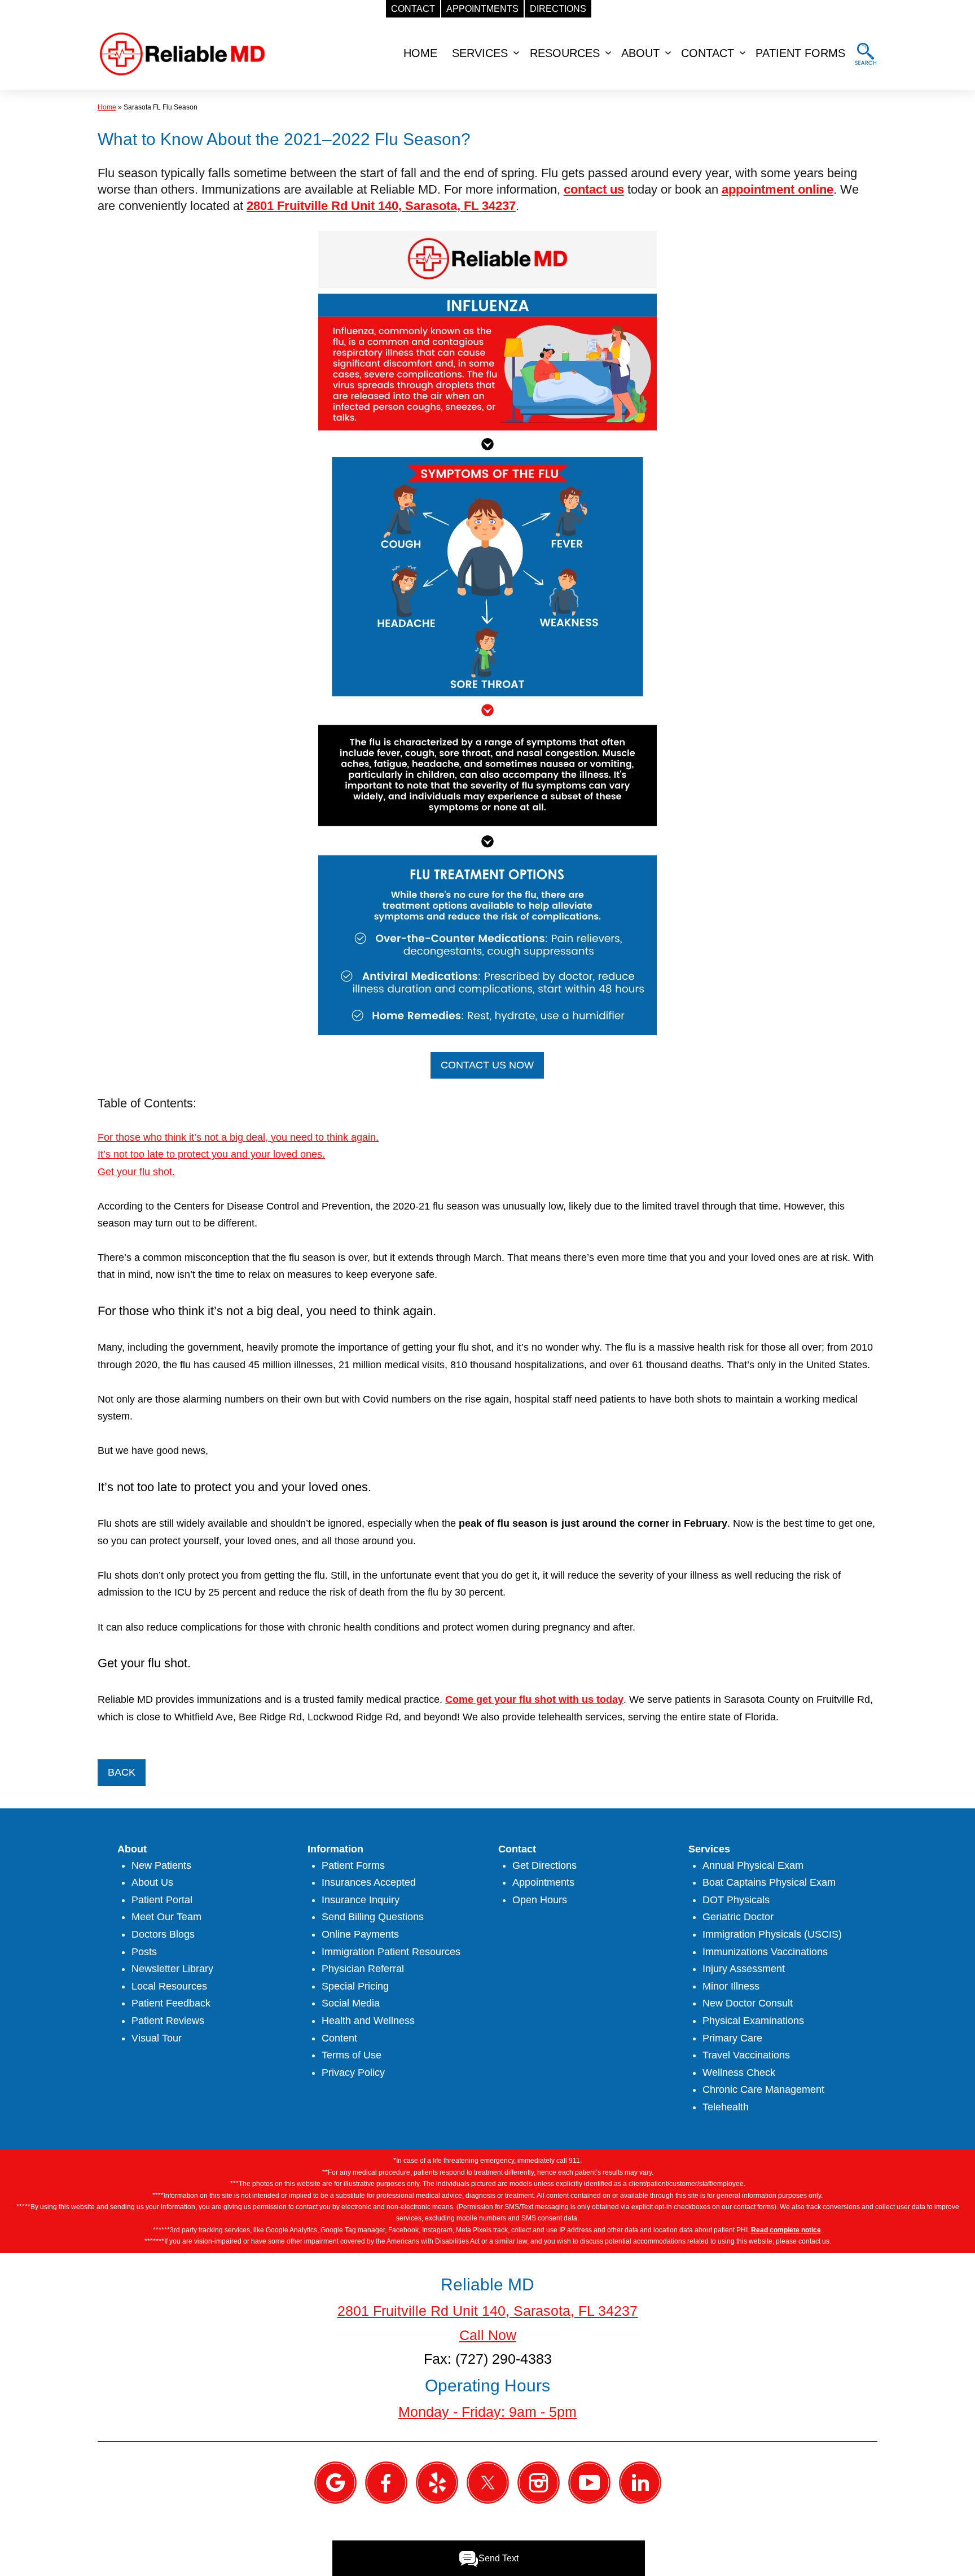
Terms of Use (352, 2055)
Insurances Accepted (369, 1882)
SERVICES (480, 53)
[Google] (335, 2482)
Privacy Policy (353, 2073)
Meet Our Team (166, 1917)
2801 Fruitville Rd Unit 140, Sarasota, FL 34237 (381, 206)
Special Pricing (355, 1986)
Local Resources (169, 1986)
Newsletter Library (172, 1969)
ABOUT (640, 53)
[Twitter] (488, 2482)
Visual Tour (157, 2038)
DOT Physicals (736, 1900)
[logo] (182, 53)
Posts (144, 1952)
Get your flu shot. (136, 1172)
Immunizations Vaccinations (765, 1952)
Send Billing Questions (373, 1917)
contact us (594, 189)
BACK (122, 1772)
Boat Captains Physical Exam (769, 1882)
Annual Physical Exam (753, 1865)
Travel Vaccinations (746, 2055)
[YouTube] (589, 2482)
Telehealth (726, 2107)
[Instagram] (539, 2482)
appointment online (778, 189)
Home (107, 107)
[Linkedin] (640, 2482)
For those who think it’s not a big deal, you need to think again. (238, 1137)
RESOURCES (565, 53)
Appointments (543, 1882)
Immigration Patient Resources (391, 1952)
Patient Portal (162, 1900)
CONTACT (708, 53)
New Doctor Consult (748, 2003)
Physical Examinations (753, 2021)
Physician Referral (363, 1969)
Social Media (351, 2003)
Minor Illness (731, 1986)
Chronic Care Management (763, 2089)
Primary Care (732, 2038)
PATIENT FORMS (800, 53)
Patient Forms (353, 1865)
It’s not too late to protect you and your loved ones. (211, 1154)
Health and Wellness (368, 2021)
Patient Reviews (168, 2021)
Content (339, 2038)
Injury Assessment (744, 1969)
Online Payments (360, 1934)
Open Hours (540, 1900)
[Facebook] (386, 2482)
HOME (420, 53)
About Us (152, 1882)
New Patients (161, 1865)
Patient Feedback (171, 2003)
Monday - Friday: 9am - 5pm (488, 2412)
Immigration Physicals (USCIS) (772, 1934)
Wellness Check (739, 2073)
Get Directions (544, 1865)
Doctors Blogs (163, 1934)
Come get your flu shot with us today (534, 1699)
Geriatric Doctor (738, 1917)
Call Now (488, 2335)
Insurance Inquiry (361, 1900)
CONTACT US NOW (487, 1065)
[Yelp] (437, 2482)
